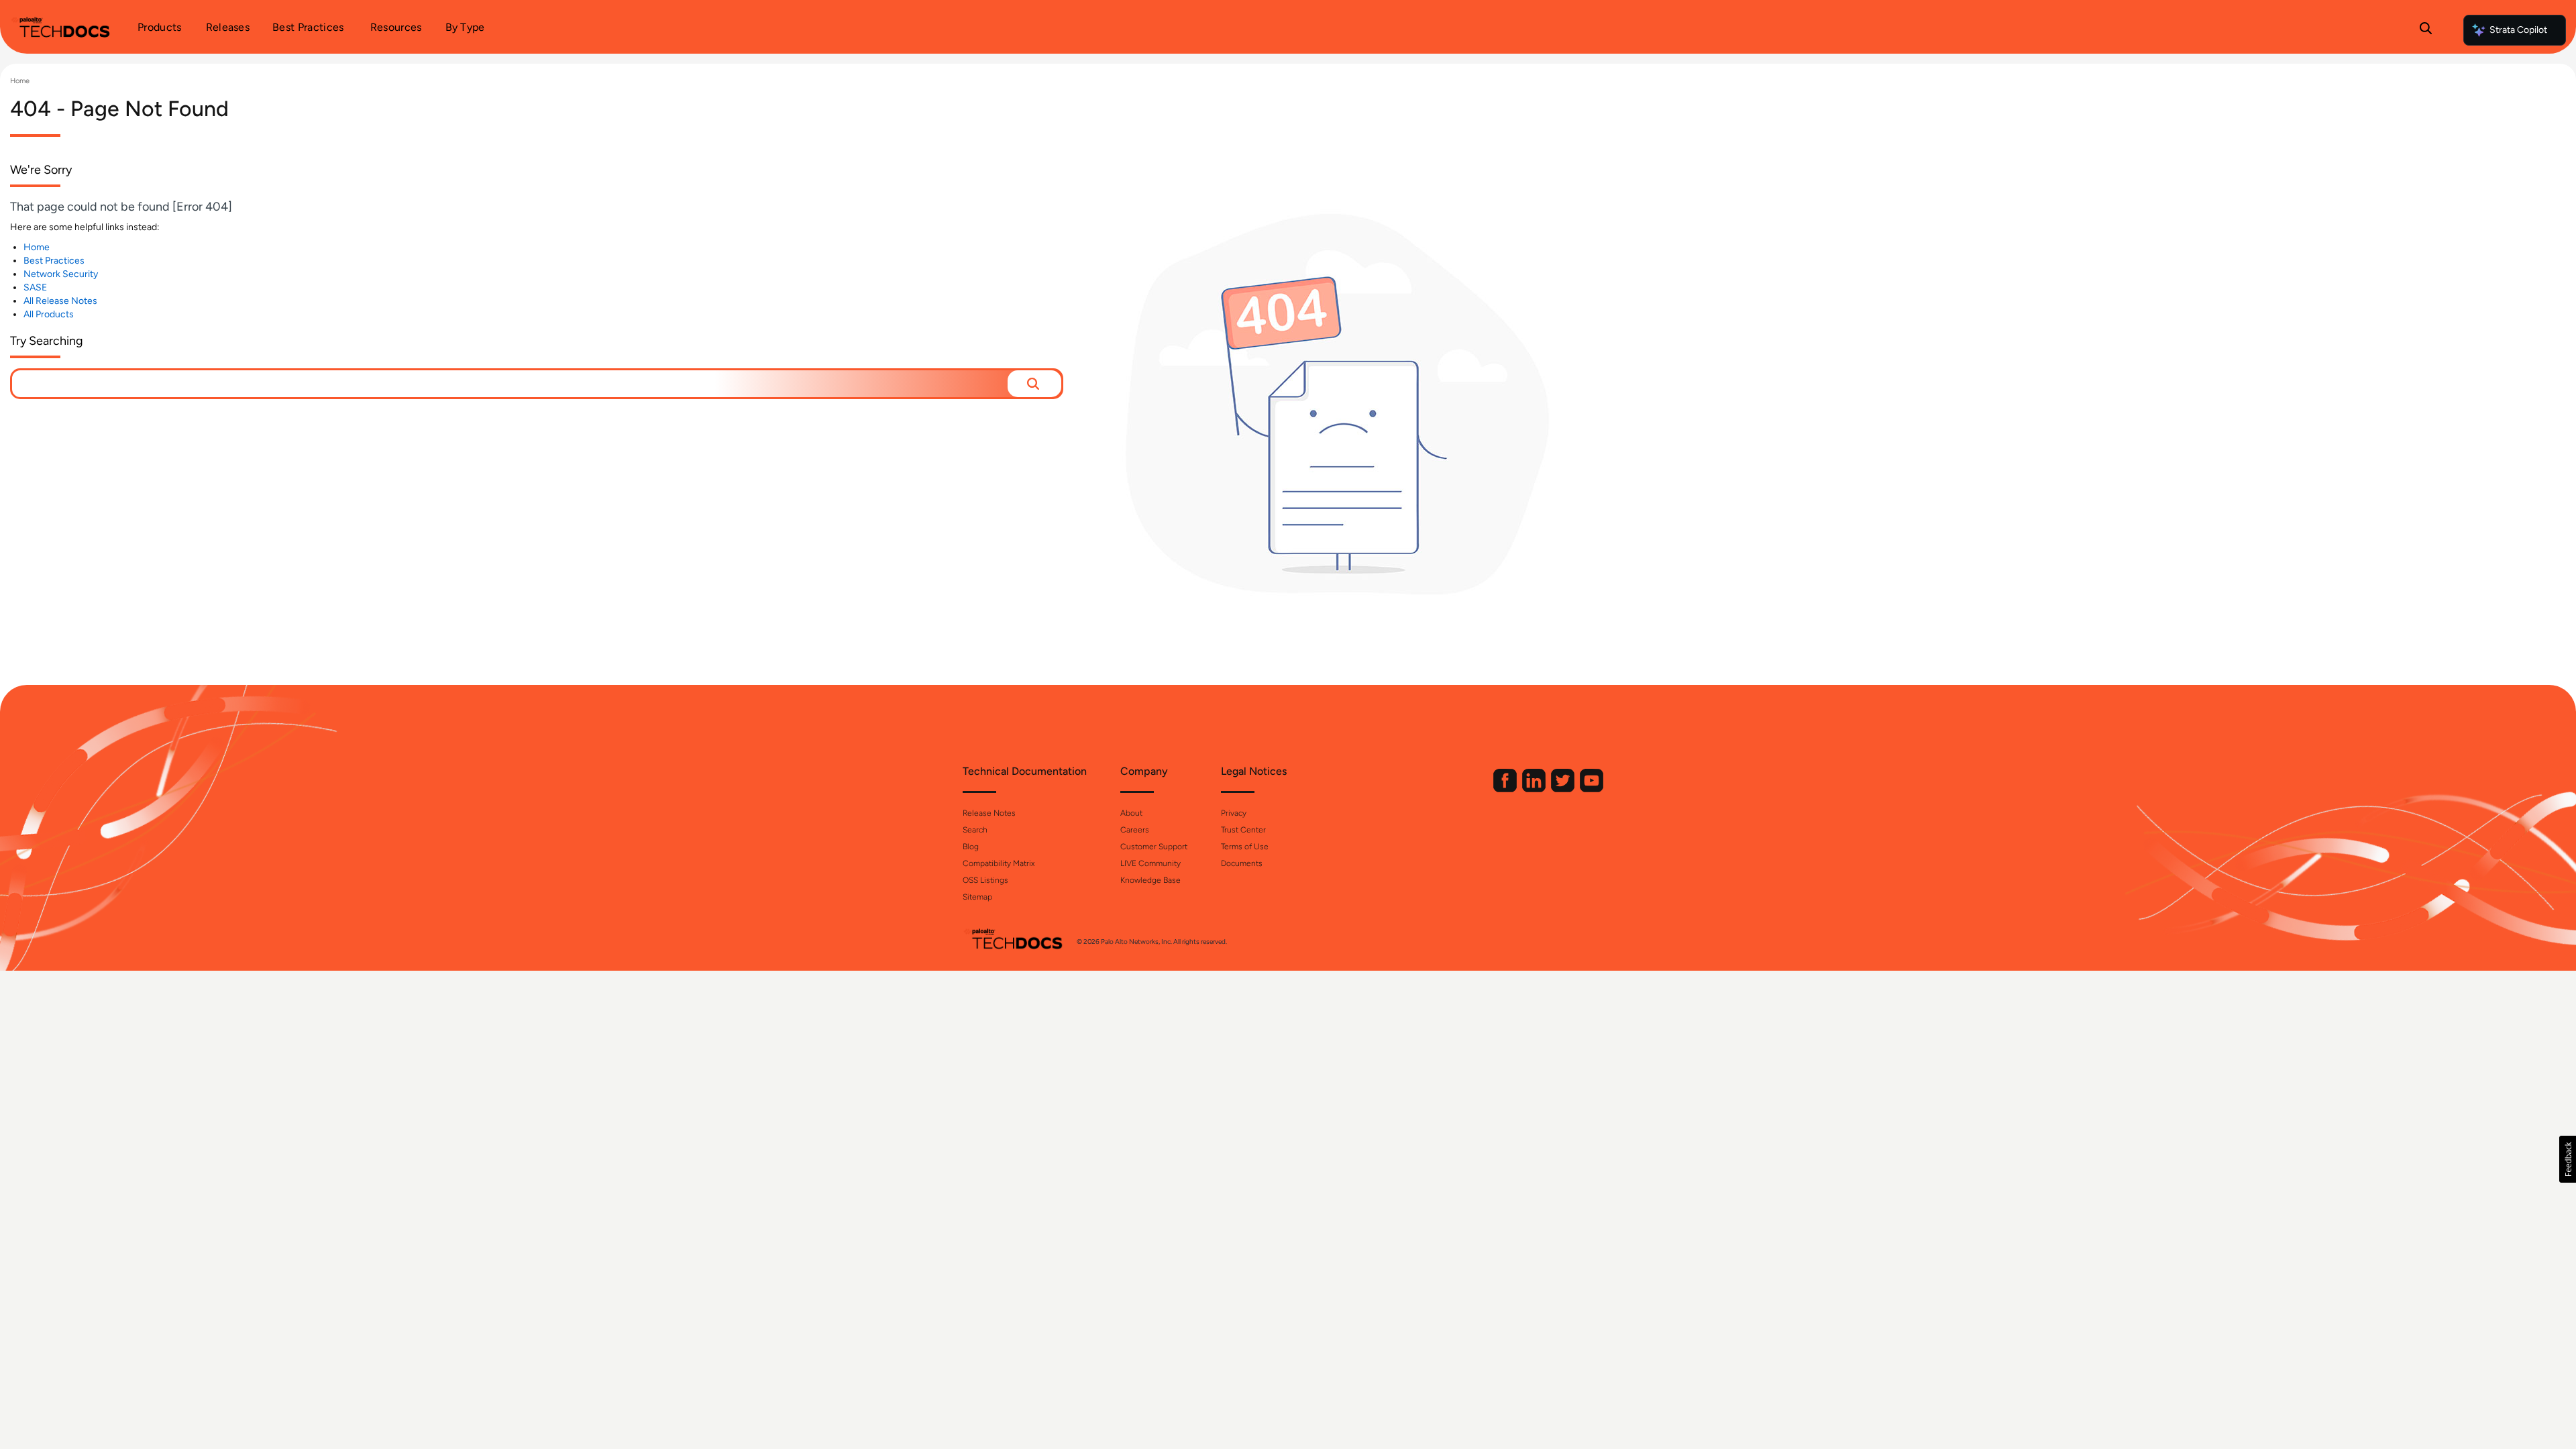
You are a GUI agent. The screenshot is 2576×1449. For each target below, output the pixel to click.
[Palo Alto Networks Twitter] (1564, 789)
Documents (1242, 863)
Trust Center (1243, 830)
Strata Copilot (2518, 30)
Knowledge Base (1150, 880)
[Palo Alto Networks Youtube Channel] (1592, 789)
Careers (1135, 830)
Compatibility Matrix (999, 863)
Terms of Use (1245, 847)
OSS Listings (985, 880)
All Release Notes (60, 301)
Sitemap (977, 897)
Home (20, 81)
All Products (49, 314)
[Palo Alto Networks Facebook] (1506, 789)
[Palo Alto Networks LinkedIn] (1535, 789)
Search (975, 830)
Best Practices (54, 261)
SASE (35, 287)
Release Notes (989, 813)
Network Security (61, 274)
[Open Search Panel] (2426, 30)
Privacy (1234, 813)
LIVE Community (1150, 863)
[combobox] (510, 384)
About (1131, 813)
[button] (1034, 384)
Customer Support (1154, 847)
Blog (971, 847)
